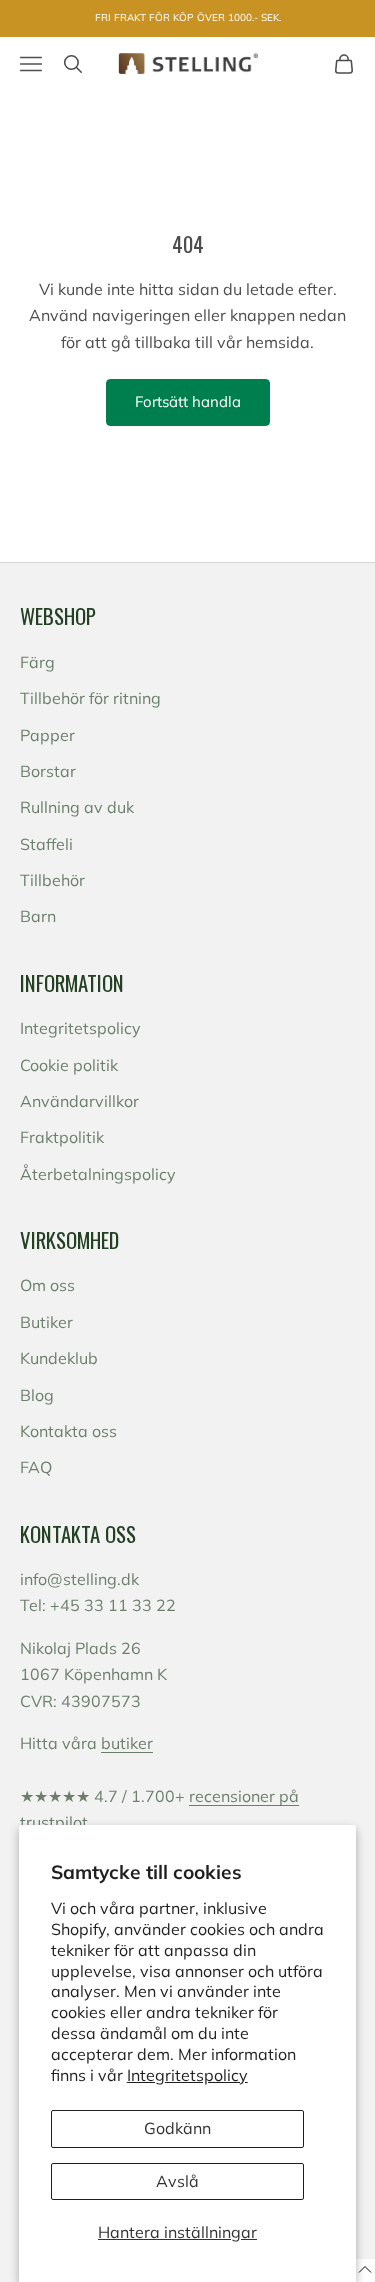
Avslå (177, 2181)
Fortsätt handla (188, 401)
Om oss (47, 1285)
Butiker (46, 1322)
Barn (38, 916)
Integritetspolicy (187, 2075)
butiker (127, 1743)
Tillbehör (52, 880)
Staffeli (46, 844)
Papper (47, 735)
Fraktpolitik (62, 1137)
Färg (37, 662)
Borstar (48, 771)
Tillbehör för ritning (90, 698)
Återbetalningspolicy (98, 1174)
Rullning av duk (77, 807)
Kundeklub (59, 1358)
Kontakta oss (68, 1431)
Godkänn (177, 2128)
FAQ (36, 1467)
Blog (37, 1395)
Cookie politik (69, 1065)
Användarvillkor (79, 1101)
